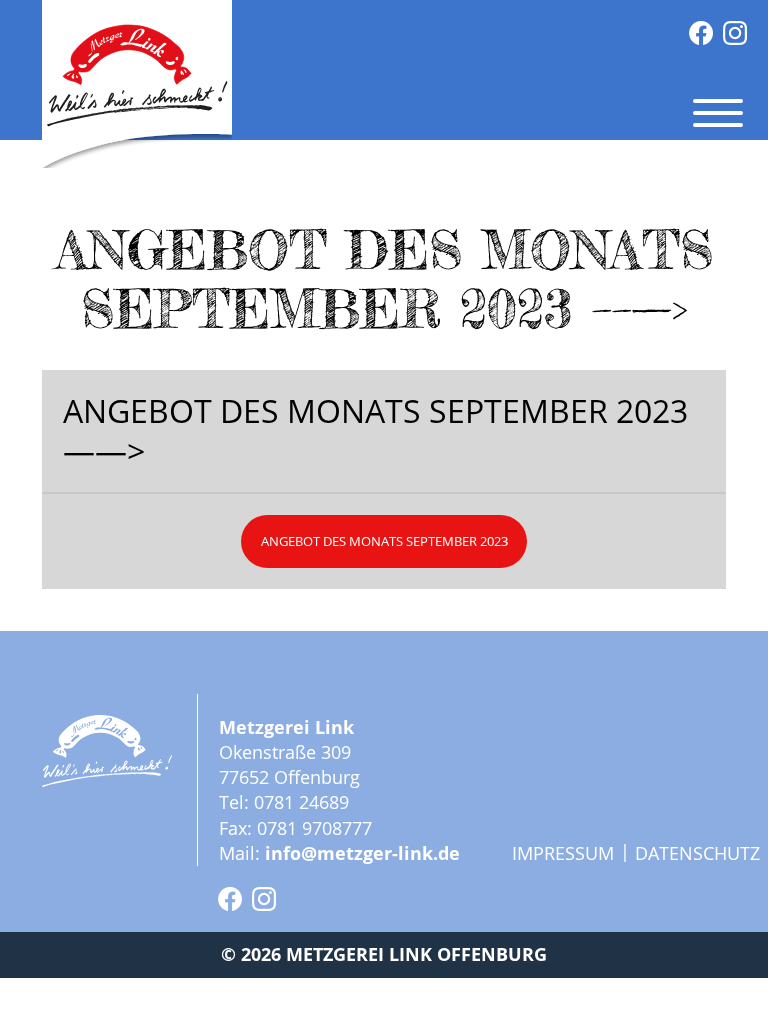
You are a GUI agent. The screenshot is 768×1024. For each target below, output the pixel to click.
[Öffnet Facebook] (701, 33)
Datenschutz (697, 853)
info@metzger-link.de (362, 853)
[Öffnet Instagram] (735, 33)
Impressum (563, 853)
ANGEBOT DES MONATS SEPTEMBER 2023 (384, 541)
